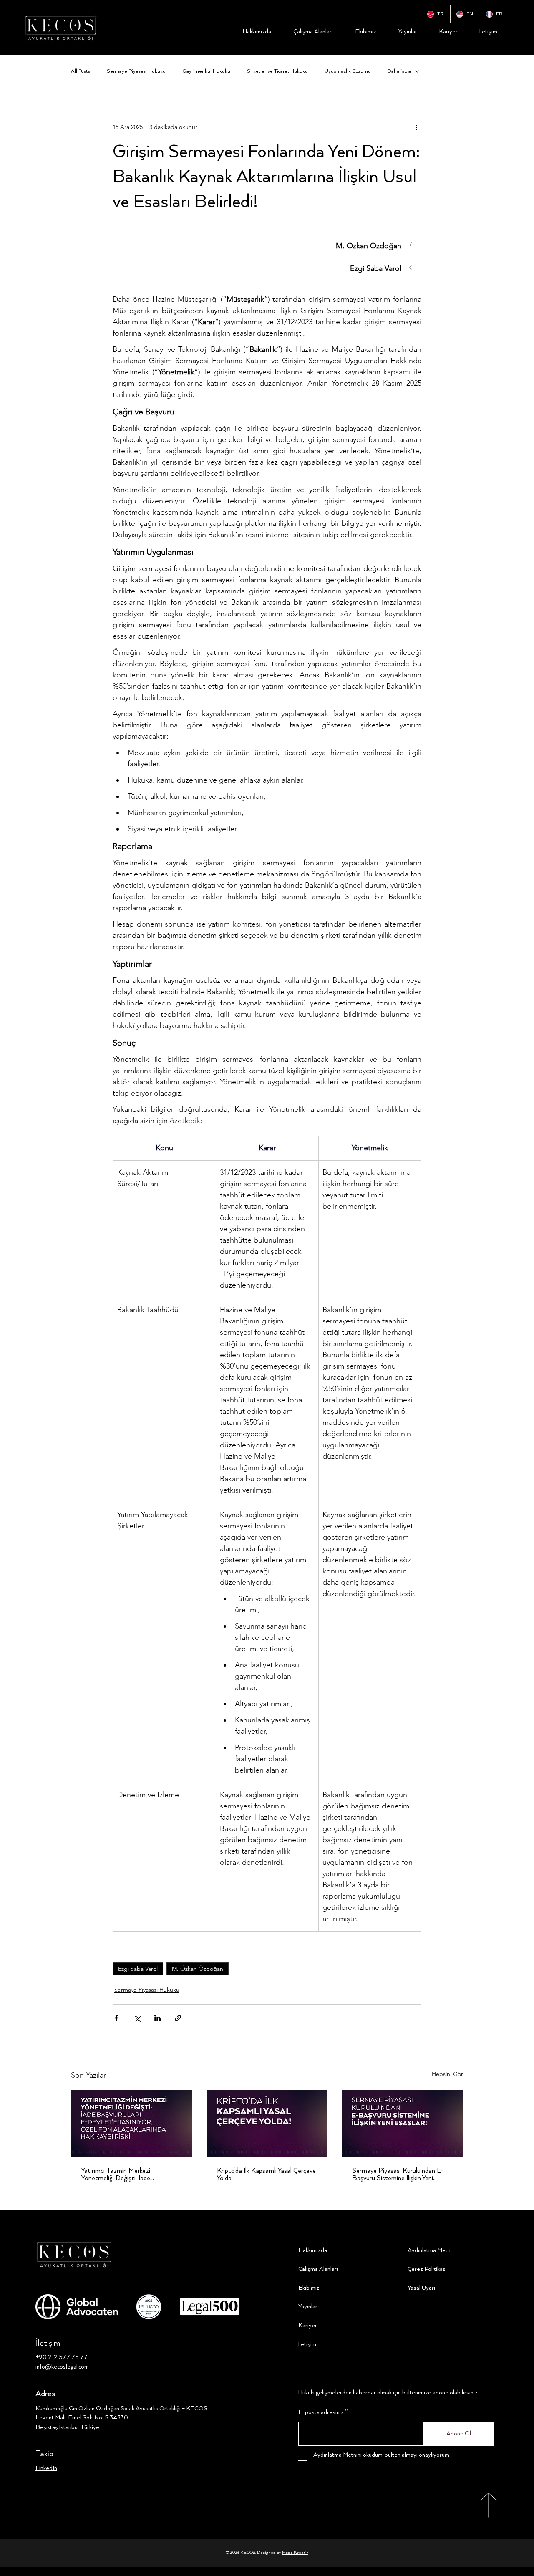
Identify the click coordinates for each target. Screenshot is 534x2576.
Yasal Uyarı (421, 2288)
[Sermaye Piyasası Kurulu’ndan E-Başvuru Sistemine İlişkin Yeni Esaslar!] (402, 2124)
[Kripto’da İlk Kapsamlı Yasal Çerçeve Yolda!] (267, 2124)
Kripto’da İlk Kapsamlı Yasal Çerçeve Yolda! (266, 2175)
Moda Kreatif (295, 2553)
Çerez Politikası (427, 2269)
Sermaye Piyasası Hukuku (136, 71)
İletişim (307, 2344)
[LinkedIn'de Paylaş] (157, 2018)
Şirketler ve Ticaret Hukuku (277, 71)
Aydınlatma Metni (430, 2250)
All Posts (81, 71)
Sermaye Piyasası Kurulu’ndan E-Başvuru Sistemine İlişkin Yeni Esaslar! (398, 2175)
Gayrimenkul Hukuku (206, 71)
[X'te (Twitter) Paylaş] (137, 2018)
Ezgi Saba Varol (138, 1969)
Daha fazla (399, 71)
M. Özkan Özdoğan (198, 1969)
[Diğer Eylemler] (416, 127)
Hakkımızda (313, 2250)
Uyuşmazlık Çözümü (348, 71)
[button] (267, 246)
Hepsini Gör (447, 2074)
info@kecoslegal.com (62, 2367)
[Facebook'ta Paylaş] (117, 2018)
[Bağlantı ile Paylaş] (178, 2018)
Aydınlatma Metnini (338, 2455)
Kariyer (308, 2326)
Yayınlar (308, 2307)
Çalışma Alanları (318, 2269)
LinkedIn (46, 2468)
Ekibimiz (309, 2288)
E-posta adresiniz (321, 2412)
